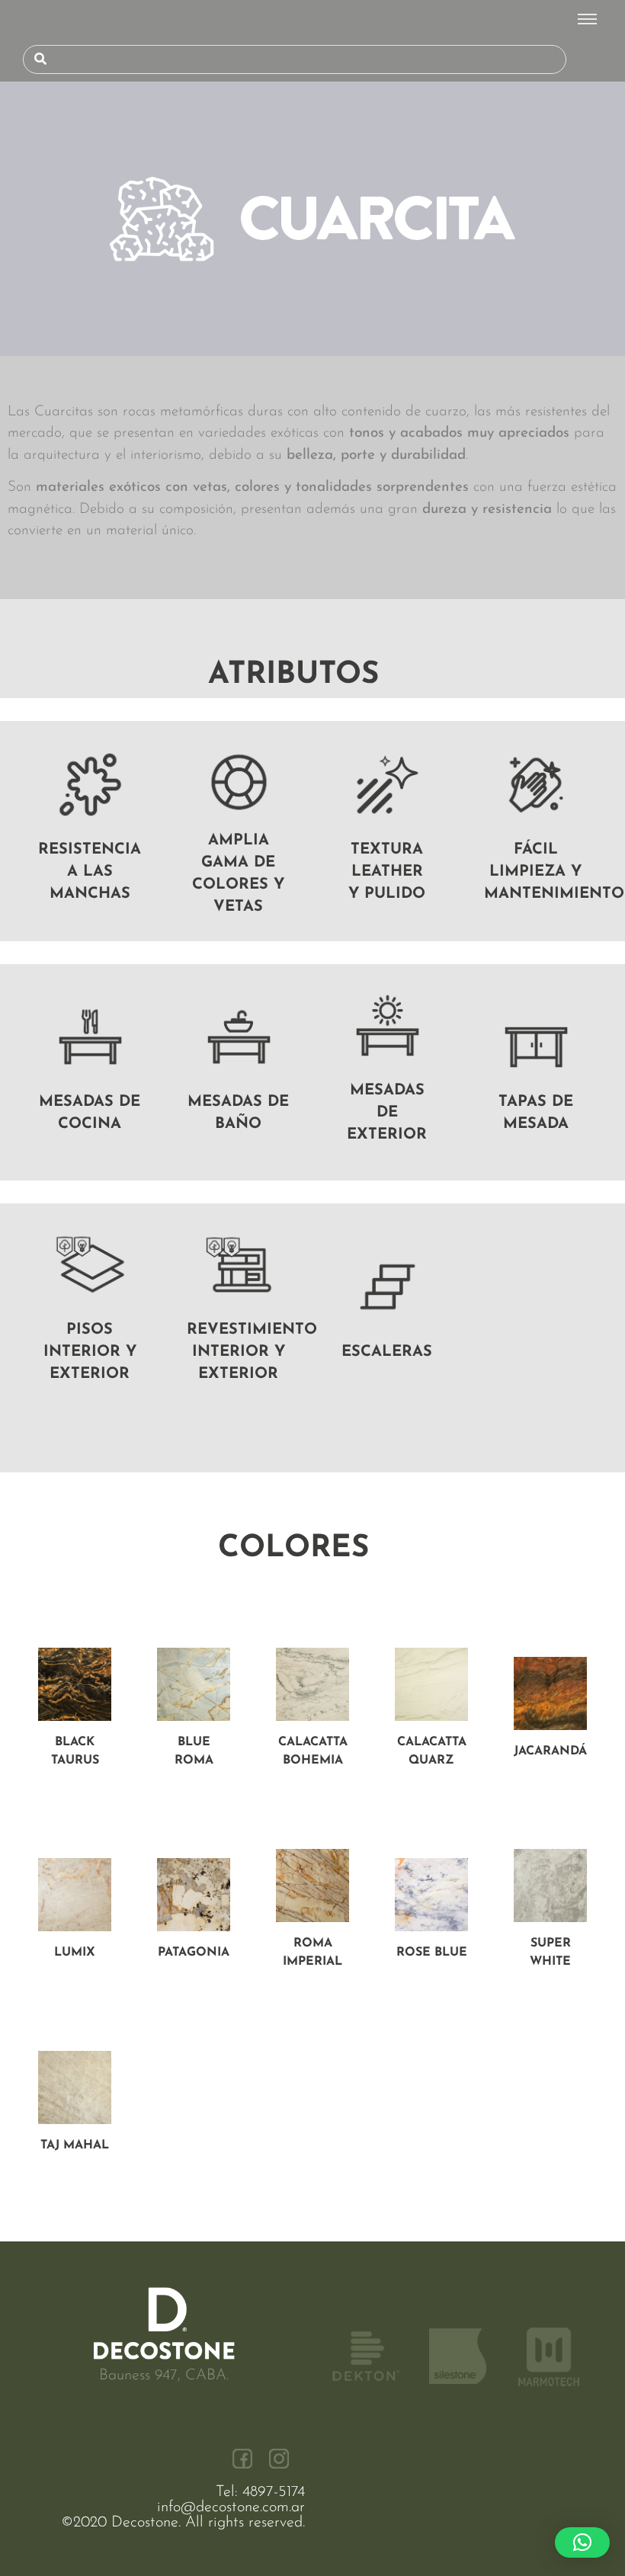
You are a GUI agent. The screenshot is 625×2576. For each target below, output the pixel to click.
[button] (582, 2542)
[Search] (40, 59)
